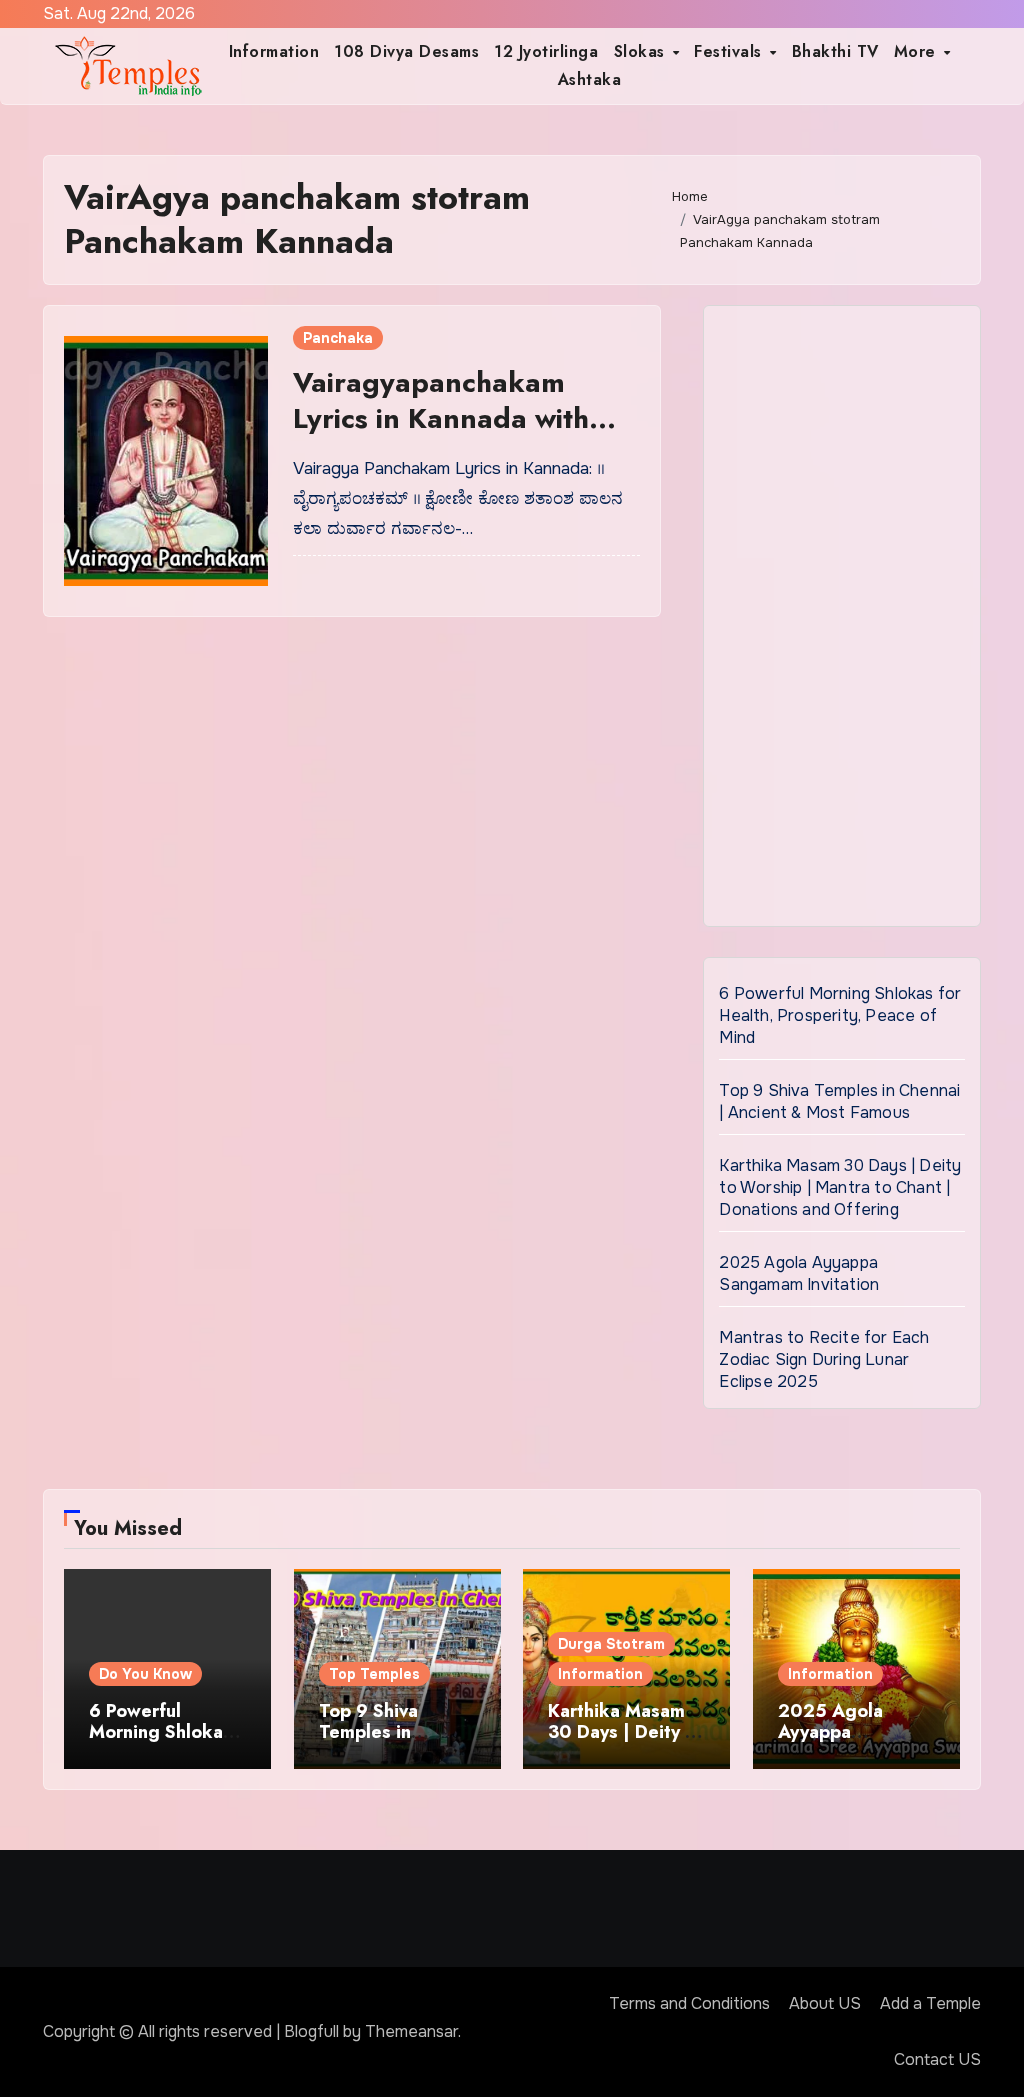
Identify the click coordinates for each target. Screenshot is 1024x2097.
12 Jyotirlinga (546, 51)
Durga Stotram (611, 1644)
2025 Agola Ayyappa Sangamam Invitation (799, 1273)
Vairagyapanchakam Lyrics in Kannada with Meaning (441, 419)
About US (825, 2003)
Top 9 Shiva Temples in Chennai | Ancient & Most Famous (839, 1101)
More (918, 51)
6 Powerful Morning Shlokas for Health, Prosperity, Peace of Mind (840, 1015)
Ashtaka (590, 79)
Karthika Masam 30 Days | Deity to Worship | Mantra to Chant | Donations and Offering (840, 1187)
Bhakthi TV (835, 51)
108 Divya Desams (406, 51)
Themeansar (411, 2031)
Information (274, 51)
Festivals (730, 51)
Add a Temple (930, 2003)
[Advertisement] (844, 621)
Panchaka (338, 338)
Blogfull (311, 2031)
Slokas (642, 51)
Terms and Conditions (689, 2003)
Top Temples (374, 1674)
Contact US (937, 2059)
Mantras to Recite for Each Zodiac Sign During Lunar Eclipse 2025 (824, 1359)
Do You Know (145, 1674)
